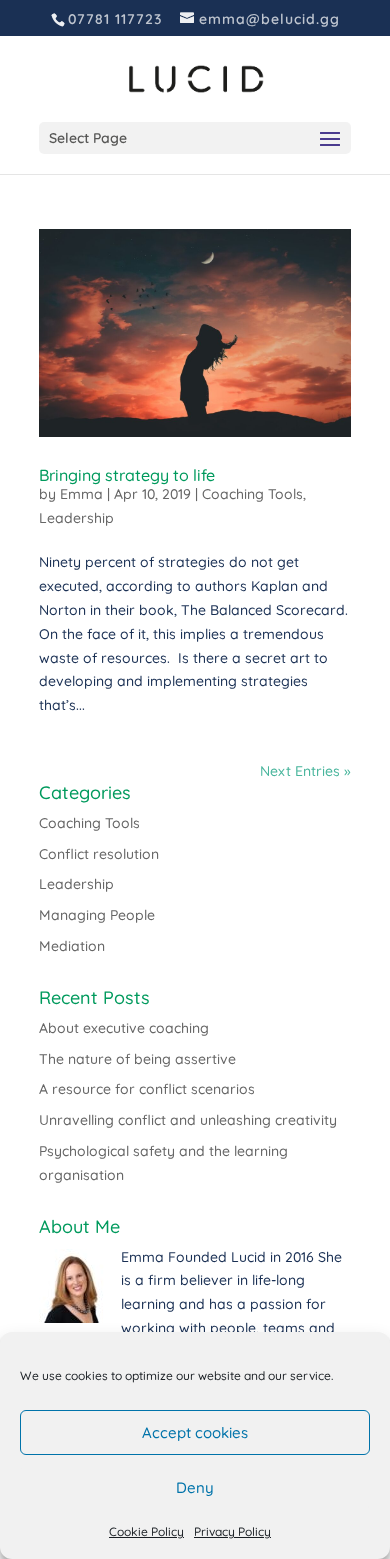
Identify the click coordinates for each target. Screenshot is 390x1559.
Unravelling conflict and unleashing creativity (188, 1120)
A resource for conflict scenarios (147, 1089)
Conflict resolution (99, 854)
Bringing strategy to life (127, 475)
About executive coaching (124, 1028)
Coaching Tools (252, 494)
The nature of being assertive (137, 1059)
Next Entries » (305, 771)
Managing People (97, 915)
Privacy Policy (232, 1531)
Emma (81, 494)
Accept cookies (195, 1432)
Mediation (72, 946)
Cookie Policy (146, 1531)
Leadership (76, 518)
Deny (195, 1487)
